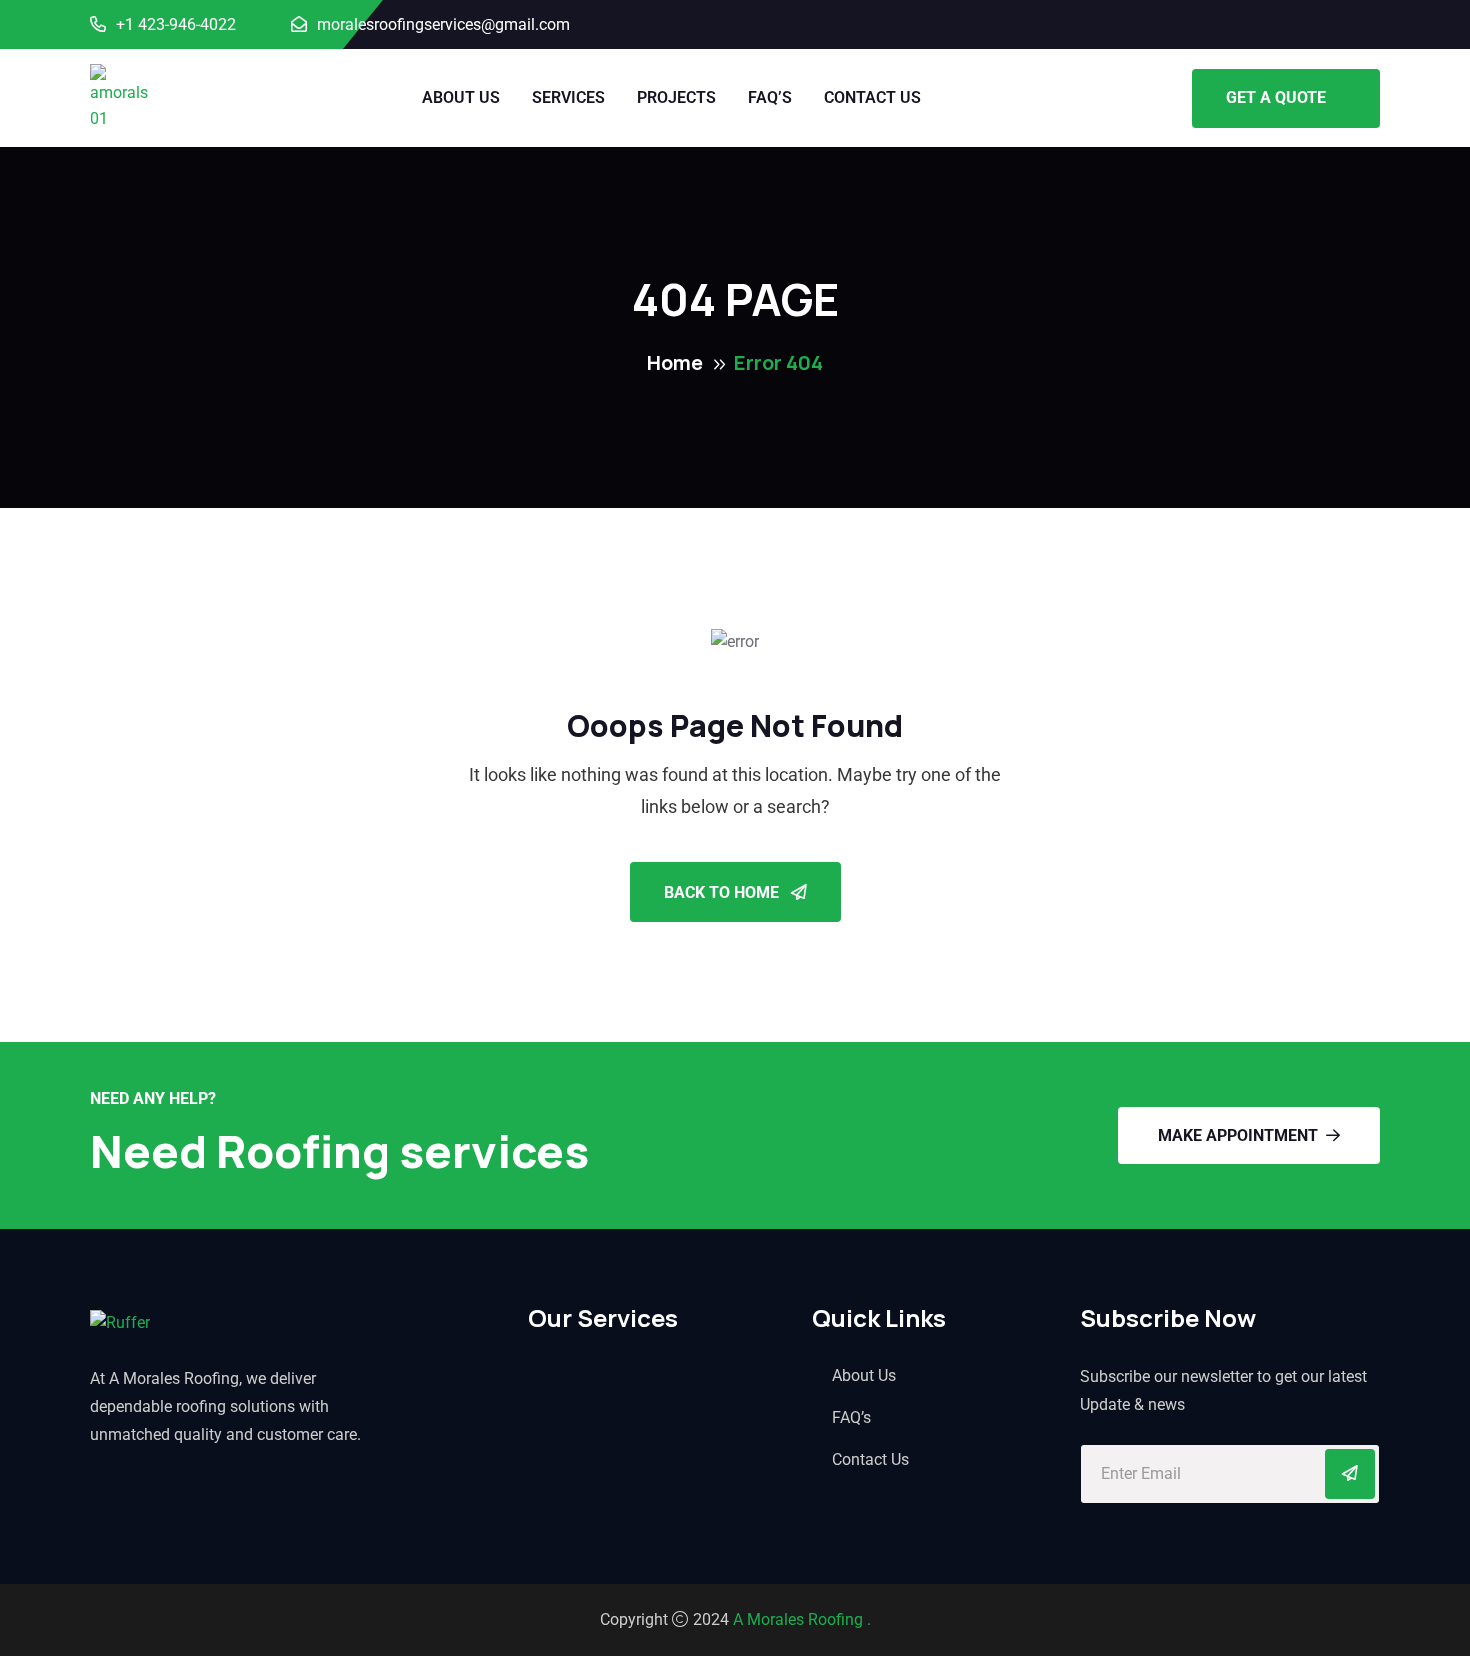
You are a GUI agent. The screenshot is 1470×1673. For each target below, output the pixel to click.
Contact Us (872, 97)
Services (568, 97)
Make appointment (1238, 1135)
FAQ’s (770, 97)
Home (675, 362)
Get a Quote (1276, 97)
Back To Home (723, 892)
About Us (461, 97)
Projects (676, 97)
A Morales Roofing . (802, 1619)
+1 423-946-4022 (176, 24)
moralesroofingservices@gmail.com (443, 24)
